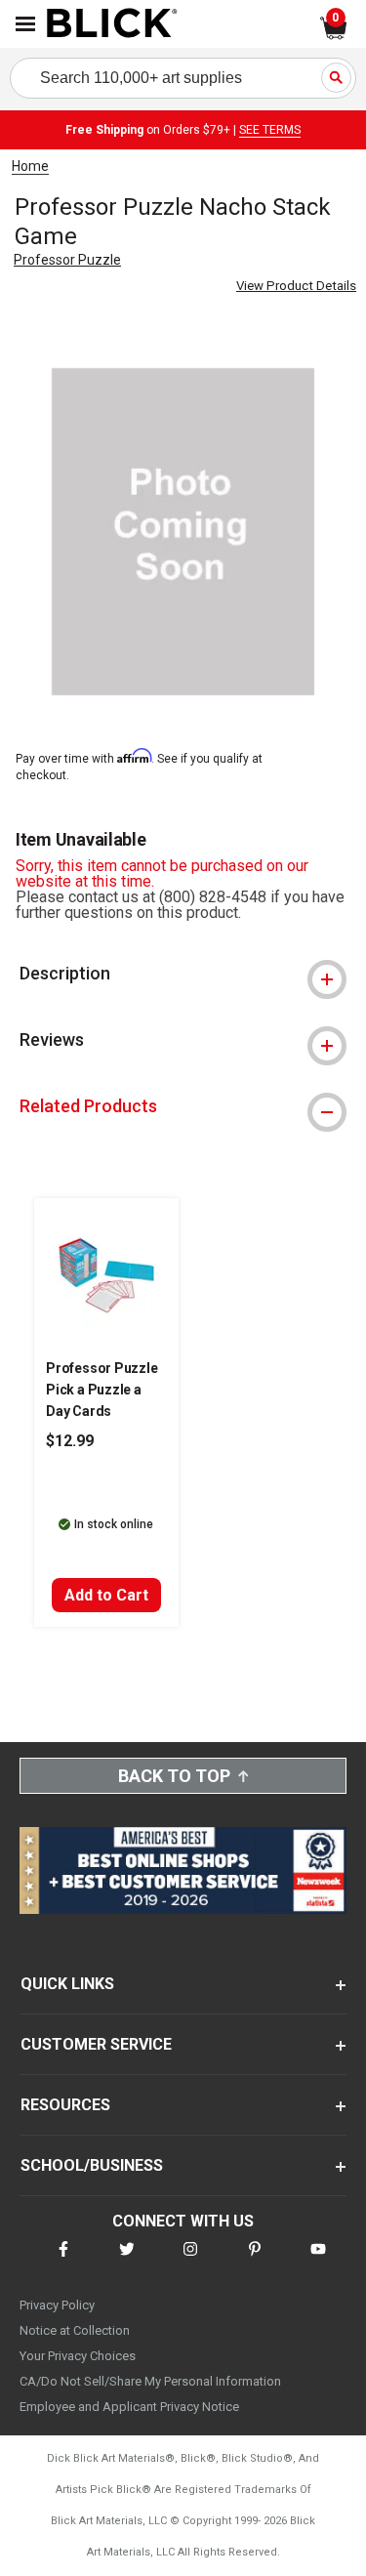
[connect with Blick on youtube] (318, 2261)
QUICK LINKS (67, 1984)
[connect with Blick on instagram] (190, 2261)
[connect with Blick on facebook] (63, 2261)
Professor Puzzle (67, 260)
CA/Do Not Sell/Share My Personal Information (150, 2381)
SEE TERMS (270, 130)
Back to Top (174, 1776)
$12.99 (70, 1441)
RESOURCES (65, 2105)
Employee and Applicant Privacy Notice (129, 2407)
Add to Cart (106, 1595)
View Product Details (296, 286)
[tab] (183, 974)
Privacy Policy (57, 2305)
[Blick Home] (112, 24)
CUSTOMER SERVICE (96, 2044)
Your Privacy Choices (78, 2356)
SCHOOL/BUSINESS (92, 2165)
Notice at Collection (75, 2330)
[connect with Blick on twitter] (127, 2261)
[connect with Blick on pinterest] (255, 2261)
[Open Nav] (25, 24)
